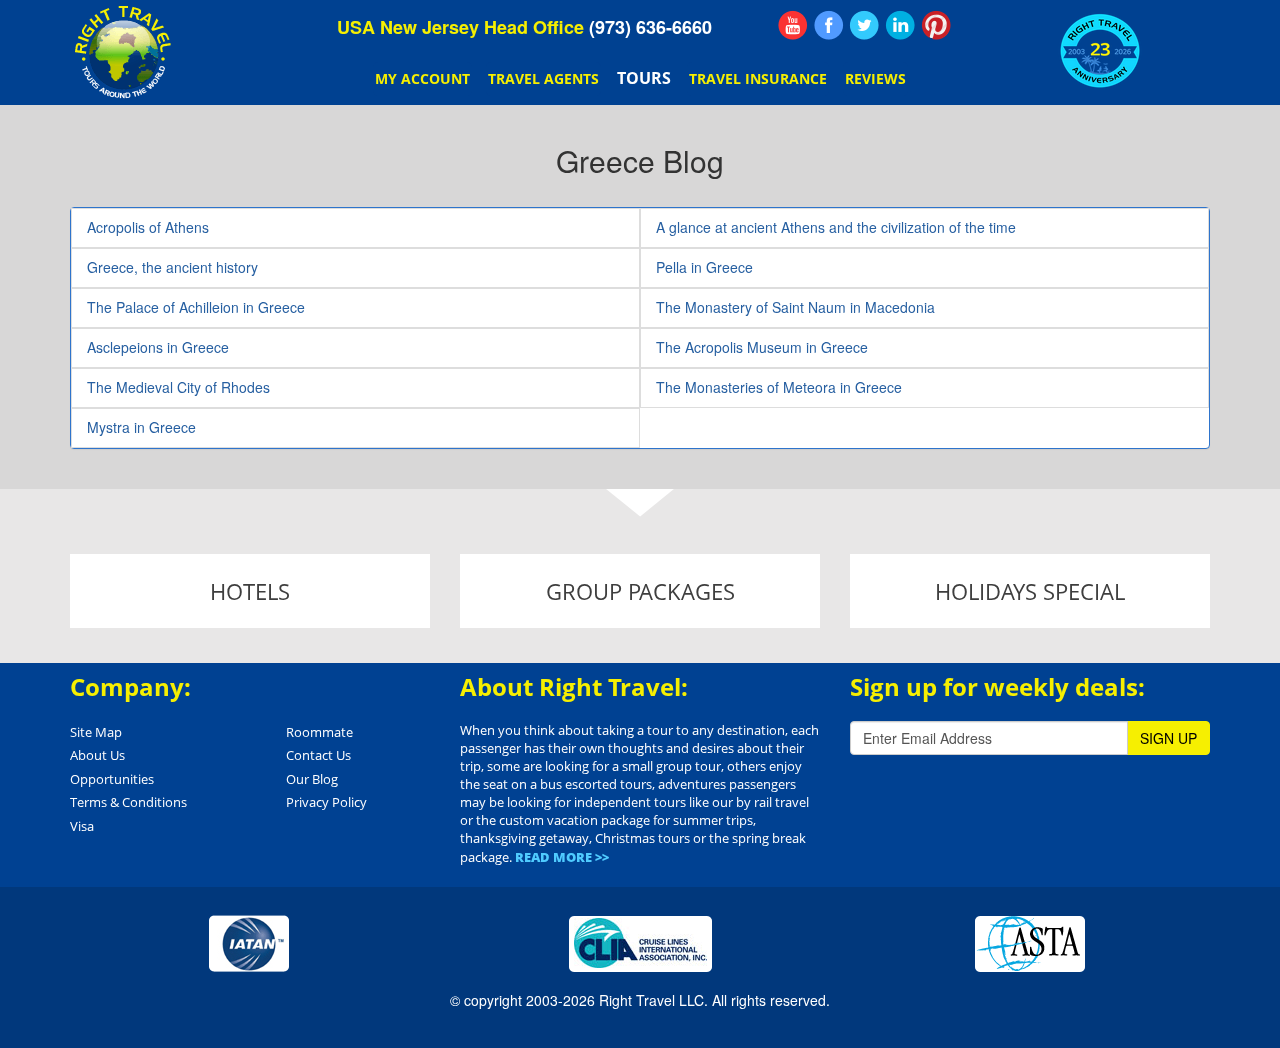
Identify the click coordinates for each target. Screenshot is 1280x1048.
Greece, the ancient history (172, 267)
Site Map (96, 732)
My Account (422, 78)
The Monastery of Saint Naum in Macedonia (795, 307)
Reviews (875, 78)
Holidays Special (1030, 591)
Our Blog (312, 779)
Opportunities (112, 779)
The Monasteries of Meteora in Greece (779, 387)
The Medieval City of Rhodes (178, 387)
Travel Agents (543, 78)
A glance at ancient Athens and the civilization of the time (836, 227)
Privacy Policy (326, 802)
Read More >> (562, 857)
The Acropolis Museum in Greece (762, 347)
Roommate (319, 732)
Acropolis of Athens (148, 227)
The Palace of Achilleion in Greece (196, 307)
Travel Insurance (758, 78)
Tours (644, 78)
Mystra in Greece (141, 427)
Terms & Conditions (128, 802)
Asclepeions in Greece (158, 347)
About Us (97, 755)
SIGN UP (1168, 738)
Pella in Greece (704, 267)
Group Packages (640, 591)
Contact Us (318, 755)
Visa (82, 826)
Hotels (250, 591)
